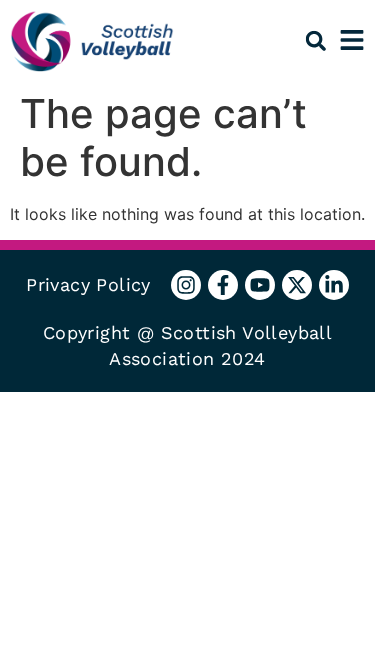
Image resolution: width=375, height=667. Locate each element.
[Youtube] (260, 285)
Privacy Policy (88, 284)
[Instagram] (186, 285)
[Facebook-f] (223, 285)
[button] (315, 40)
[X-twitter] (297, 285)
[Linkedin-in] (334, 285)
